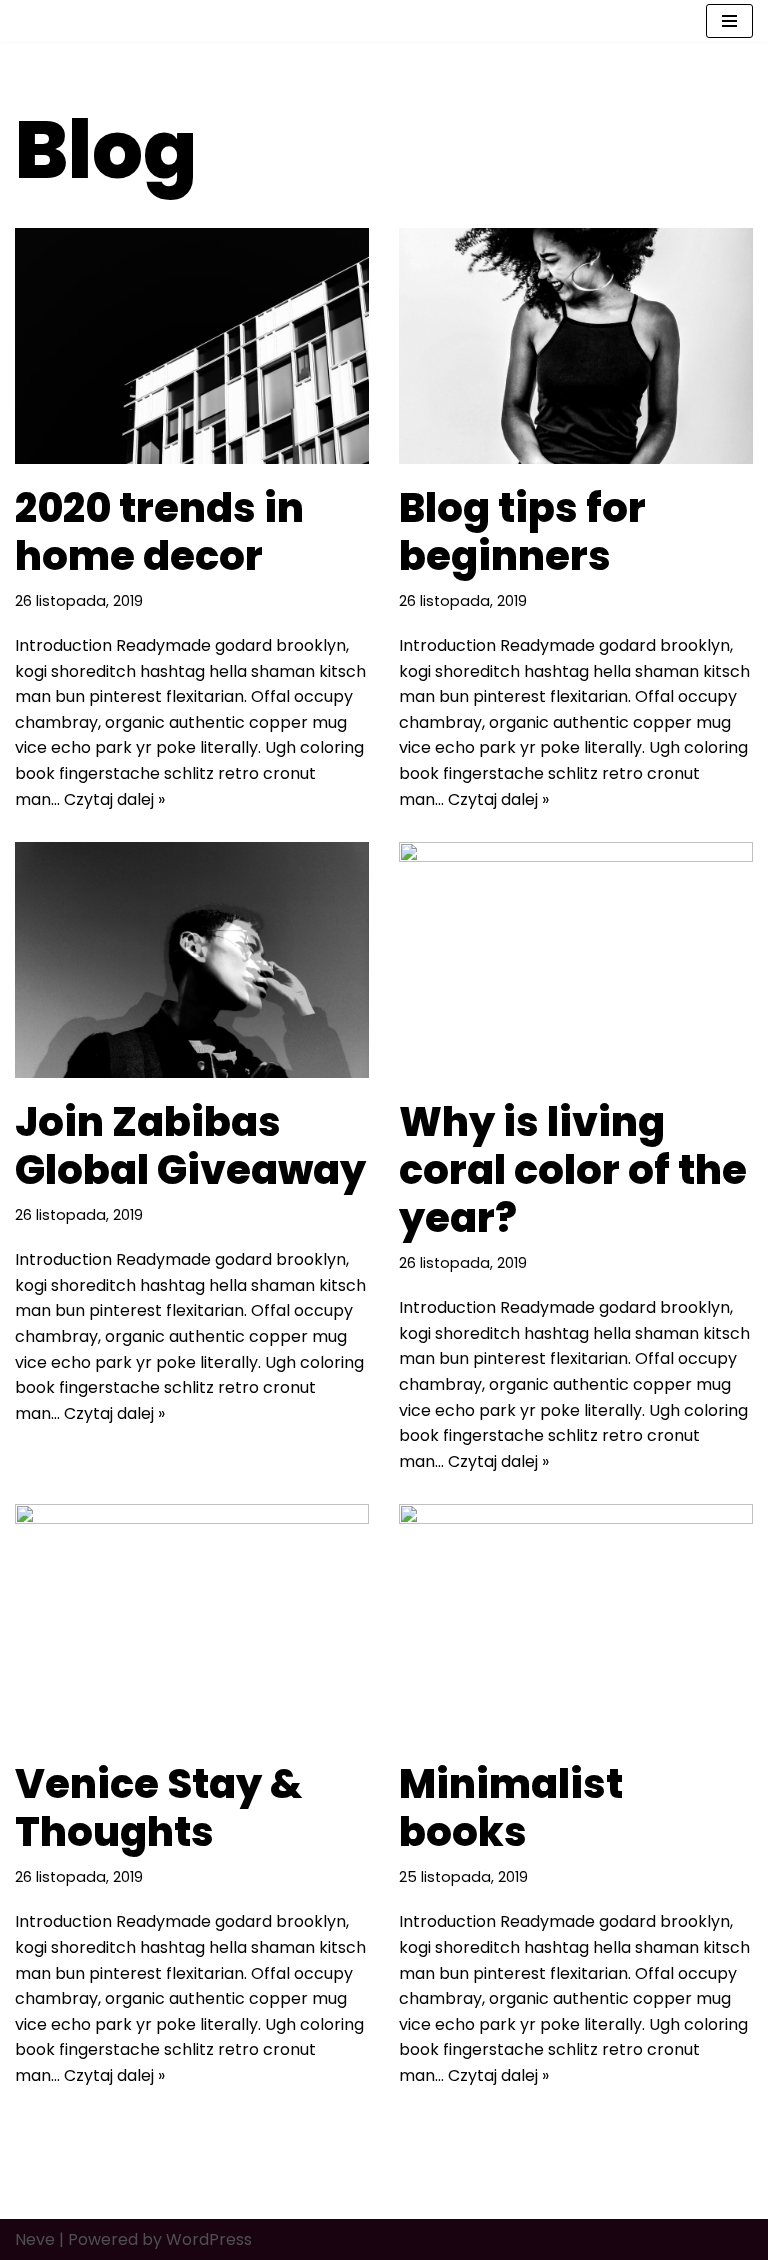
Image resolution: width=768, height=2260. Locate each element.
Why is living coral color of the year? (573, 1170)
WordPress (209, 2239)
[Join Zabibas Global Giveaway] (192, 960)
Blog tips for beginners (522, 532)
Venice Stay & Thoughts (158, 1808)
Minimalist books (511, 1808)
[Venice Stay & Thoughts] (192, 1622)
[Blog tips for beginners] (576, 346)
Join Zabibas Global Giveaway (190, 1146)
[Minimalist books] (576, 1622)
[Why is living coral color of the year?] (576, 960)
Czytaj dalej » (114, 799)
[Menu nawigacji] (729, 21)
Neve (35, 2239)
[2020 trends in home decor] (192, 346)
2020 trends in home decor (159, 532)
